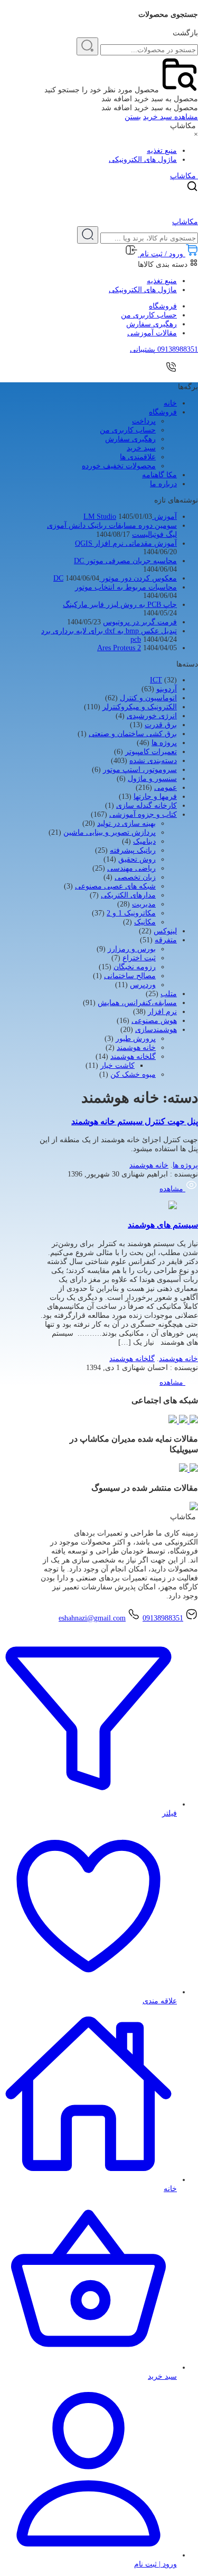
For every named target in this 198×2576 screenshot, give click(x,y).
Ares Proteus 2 (119, 648)
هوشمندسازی (156, 1030)
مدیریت (144, 904)
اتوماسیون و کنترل (148, 698)
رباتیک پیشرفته (133, 850)
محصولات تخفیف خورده (119, 466)
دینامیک (144, 841)
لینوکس (165, 931)
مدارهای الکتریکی (128, 895)
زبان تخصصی (135, 877)
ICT (156, 680)
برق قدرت (161, 725)
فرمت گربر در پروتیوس (140, 622)
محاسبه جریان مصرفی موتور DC (125, 561)
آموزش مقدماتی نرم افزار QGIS (126, 543)
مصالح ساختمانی (130, 976)
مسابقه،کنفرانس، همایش (137, 1003)
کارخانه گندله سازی (147, 805)
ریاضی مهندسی (131, 868)
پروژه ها (164, 743)
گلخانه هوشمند (133, 1057)
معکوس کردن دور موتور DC (115, 578)
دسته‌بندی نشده (153, 761)
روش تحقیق (137, 859)
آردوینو (167, 689)
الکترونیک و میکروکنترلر (140, 707)
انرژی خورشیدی (152, 716)
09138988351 (163, 1618)
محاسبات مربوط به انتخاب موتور (126, 587)
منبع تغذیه (162, 151)
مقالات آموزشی (152, 333)
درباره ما (163, 484)
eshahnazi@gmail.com (92, 1618)
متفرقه (166, 940)
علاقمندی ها (138, 457)
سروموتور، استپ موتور (140, 770)
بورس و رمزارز (132, 949)
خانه (170, 403)
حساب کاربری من (149, 315)
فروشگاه (163, 306)
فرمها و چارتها (155, 797)
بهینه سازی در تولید (126, 823)
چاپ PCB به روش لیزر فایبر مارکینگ (120, 605)
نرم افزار (162, 1012)
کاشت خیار (117, 1065)
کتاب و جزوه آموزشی (143, 814)
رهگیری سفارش (152, 324)
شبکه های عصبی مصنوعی (115, 886)
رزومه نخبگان (135, 967)
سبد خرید (141, 448)
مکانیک (145, 922)
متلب (169, 994)
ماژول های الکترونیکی (143, 160)
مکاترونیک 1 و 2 (131, 913)
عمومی (166, 788)
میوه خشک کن (133, 1074)
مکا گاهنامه (159, 475)
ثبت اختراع (139, 958)
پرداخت (144, 421)
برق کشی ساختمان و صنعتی (133, 734)
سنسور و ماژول (152, 779)
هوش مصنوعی (154, 1021)
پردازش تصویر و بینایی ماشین (110, 832)
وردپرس (143, 985)
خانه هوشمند (136, 1048)
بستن (133, 117)
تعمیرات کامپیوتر (151, 752)
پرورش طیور (136, 1039)
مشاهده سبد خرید (171, 117)
